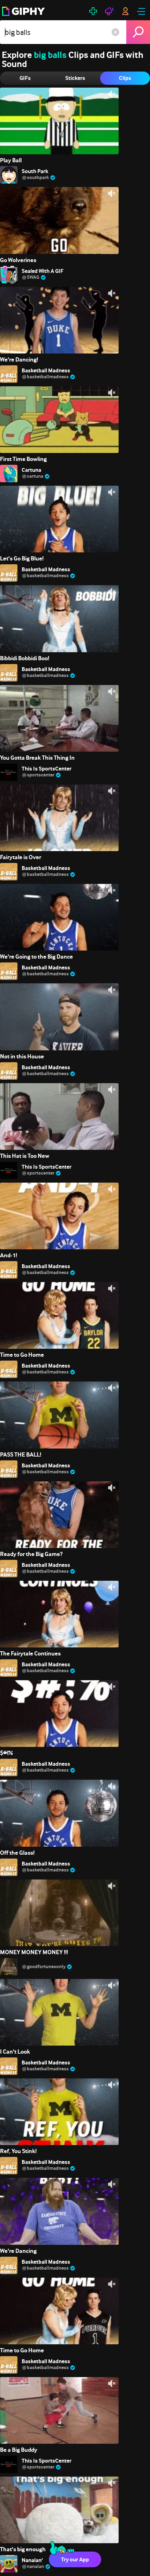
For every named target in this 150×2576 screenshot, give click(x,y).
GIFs (25, 78)
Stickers (75, 78)
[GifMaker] (93, 11)
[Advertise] (109, 11)
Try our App (75, 2559)
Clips (125, 78)
